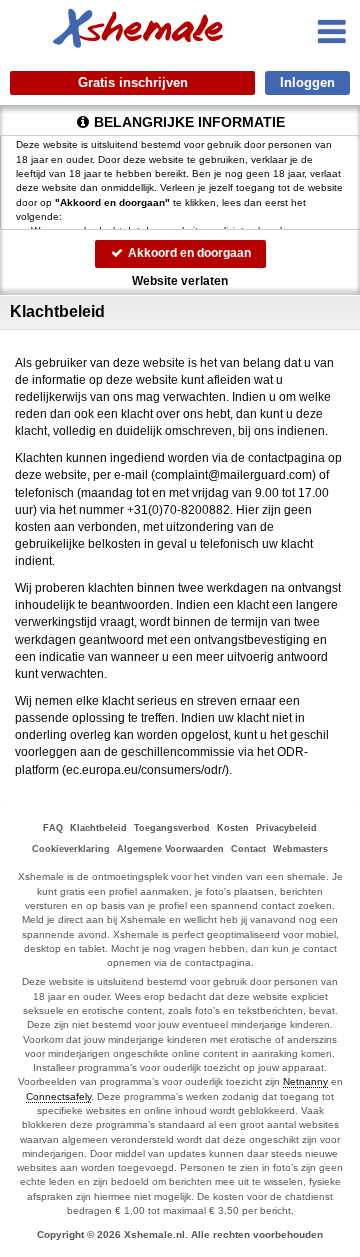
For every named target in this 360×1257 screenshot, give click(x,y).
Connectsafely (58, 1096)
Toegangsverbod (172, 828)
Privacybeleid (286, 828)
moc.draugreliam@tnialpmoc (233, 475)
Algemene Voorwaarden (170, 849)
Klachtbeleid (98, 828)
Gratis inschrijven (133, 82)
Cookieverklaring (71, 849)
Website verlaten (180, 281)
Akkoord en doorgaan (188, 253)
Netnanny (305, 1081)
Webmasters (300, 849)
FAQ (53, 828)
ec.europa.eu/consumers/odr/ (145, 770)
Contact (248, 849)
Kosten (233, 828)
